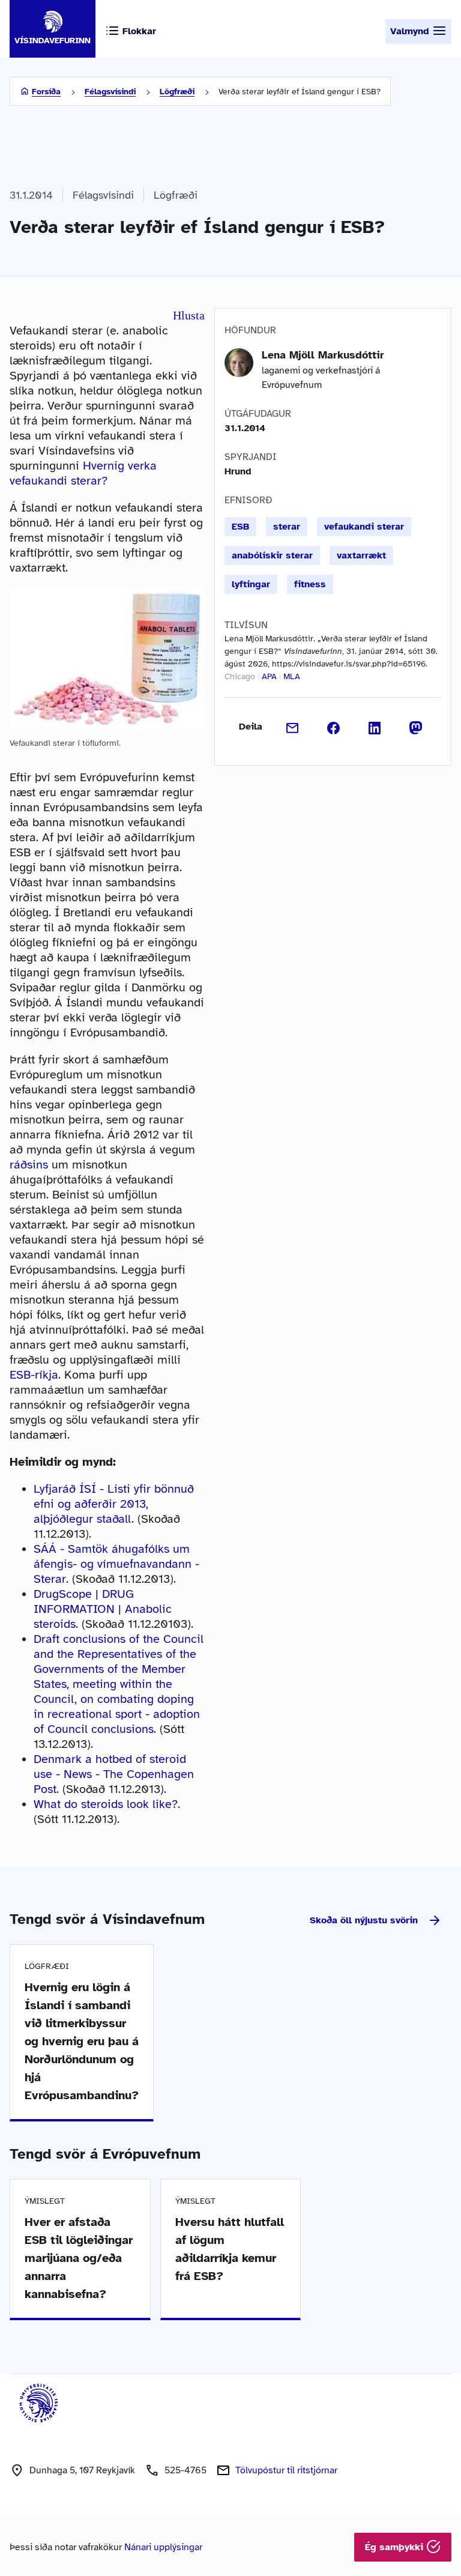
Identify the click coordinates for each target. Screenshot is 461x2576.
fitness (310, 584)
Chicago (240, 676)
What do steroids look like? (106, 1804)
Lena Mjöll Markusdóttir (323, 355)
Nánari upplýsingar (163, 2547)
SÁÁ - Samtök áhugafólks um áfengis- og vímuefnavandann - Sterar (116, 1564)
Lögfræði (177, 92)
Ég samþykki (396, 2547)
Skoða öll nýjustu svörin (364, 1920)
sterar (287, 527)
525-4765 (185, 2470)
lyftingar (251, 584)
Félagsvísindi (110, 92)
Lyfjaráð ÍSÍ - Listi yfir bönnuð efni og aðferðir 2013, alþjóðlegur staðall (114, 1504)
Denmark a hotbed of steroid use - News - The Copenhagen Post (114, 1774)
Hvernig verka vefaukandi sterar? (83, 473)
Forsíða (46, 92)
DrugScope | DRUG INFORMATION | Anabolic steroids (103, 1609)
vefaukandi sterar (364, 527)
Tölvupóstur (286, 2470)
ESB (240, 527)
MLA (292, 676)
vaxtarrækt (361, 555)
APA (269, 676)
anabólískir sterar (272, 555)
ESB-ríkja (34, 1375)
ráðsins (29, 1165)
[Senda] (293, 727)
